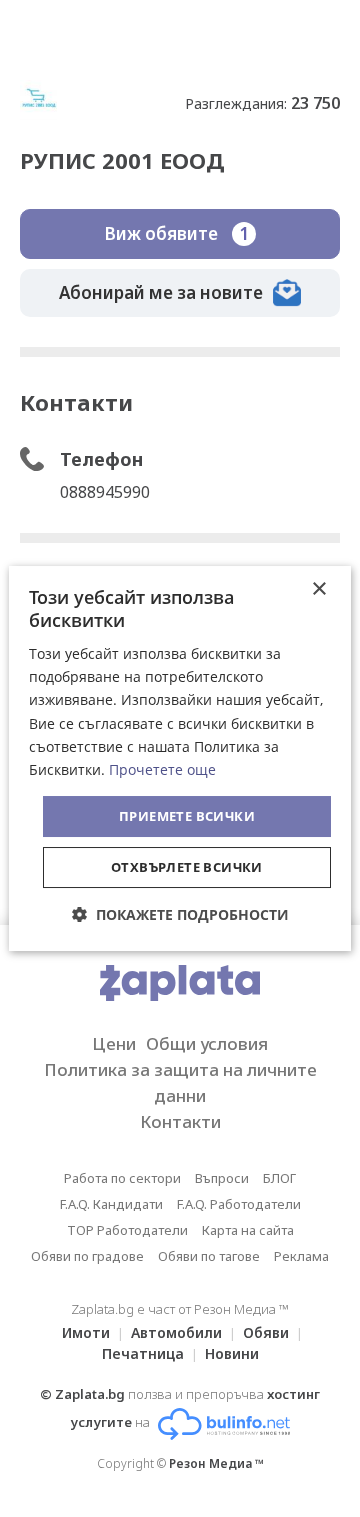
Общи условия (207, 1043)
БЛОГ (279, 1178)
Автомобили (176, 1332)
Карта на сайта (248, 1230)
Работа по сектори (122, 1178)
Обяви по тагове (209, 1256)
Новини (232, 1353)
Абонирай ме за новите (161, 292)
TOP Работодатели (127, 1230)
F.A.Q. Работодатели (239, 1204)
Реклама (301, 1256)
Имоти (86, 1332)
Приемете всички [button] (187, 816)
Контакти (180, 1121)
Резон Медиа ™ (216, 1463)
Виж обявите (176, 233)
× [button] (318, 589)
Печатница (143, 1353)
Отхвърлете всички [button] (187, 867)
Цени (114, 1043)
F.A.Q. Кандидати (111, 1204)
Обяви (266, 1332)
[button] (180, 914)
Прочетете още (162, 769)
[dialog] (180, 759)
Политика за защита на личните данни (180, 1082)
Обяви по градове (87, 1256)
